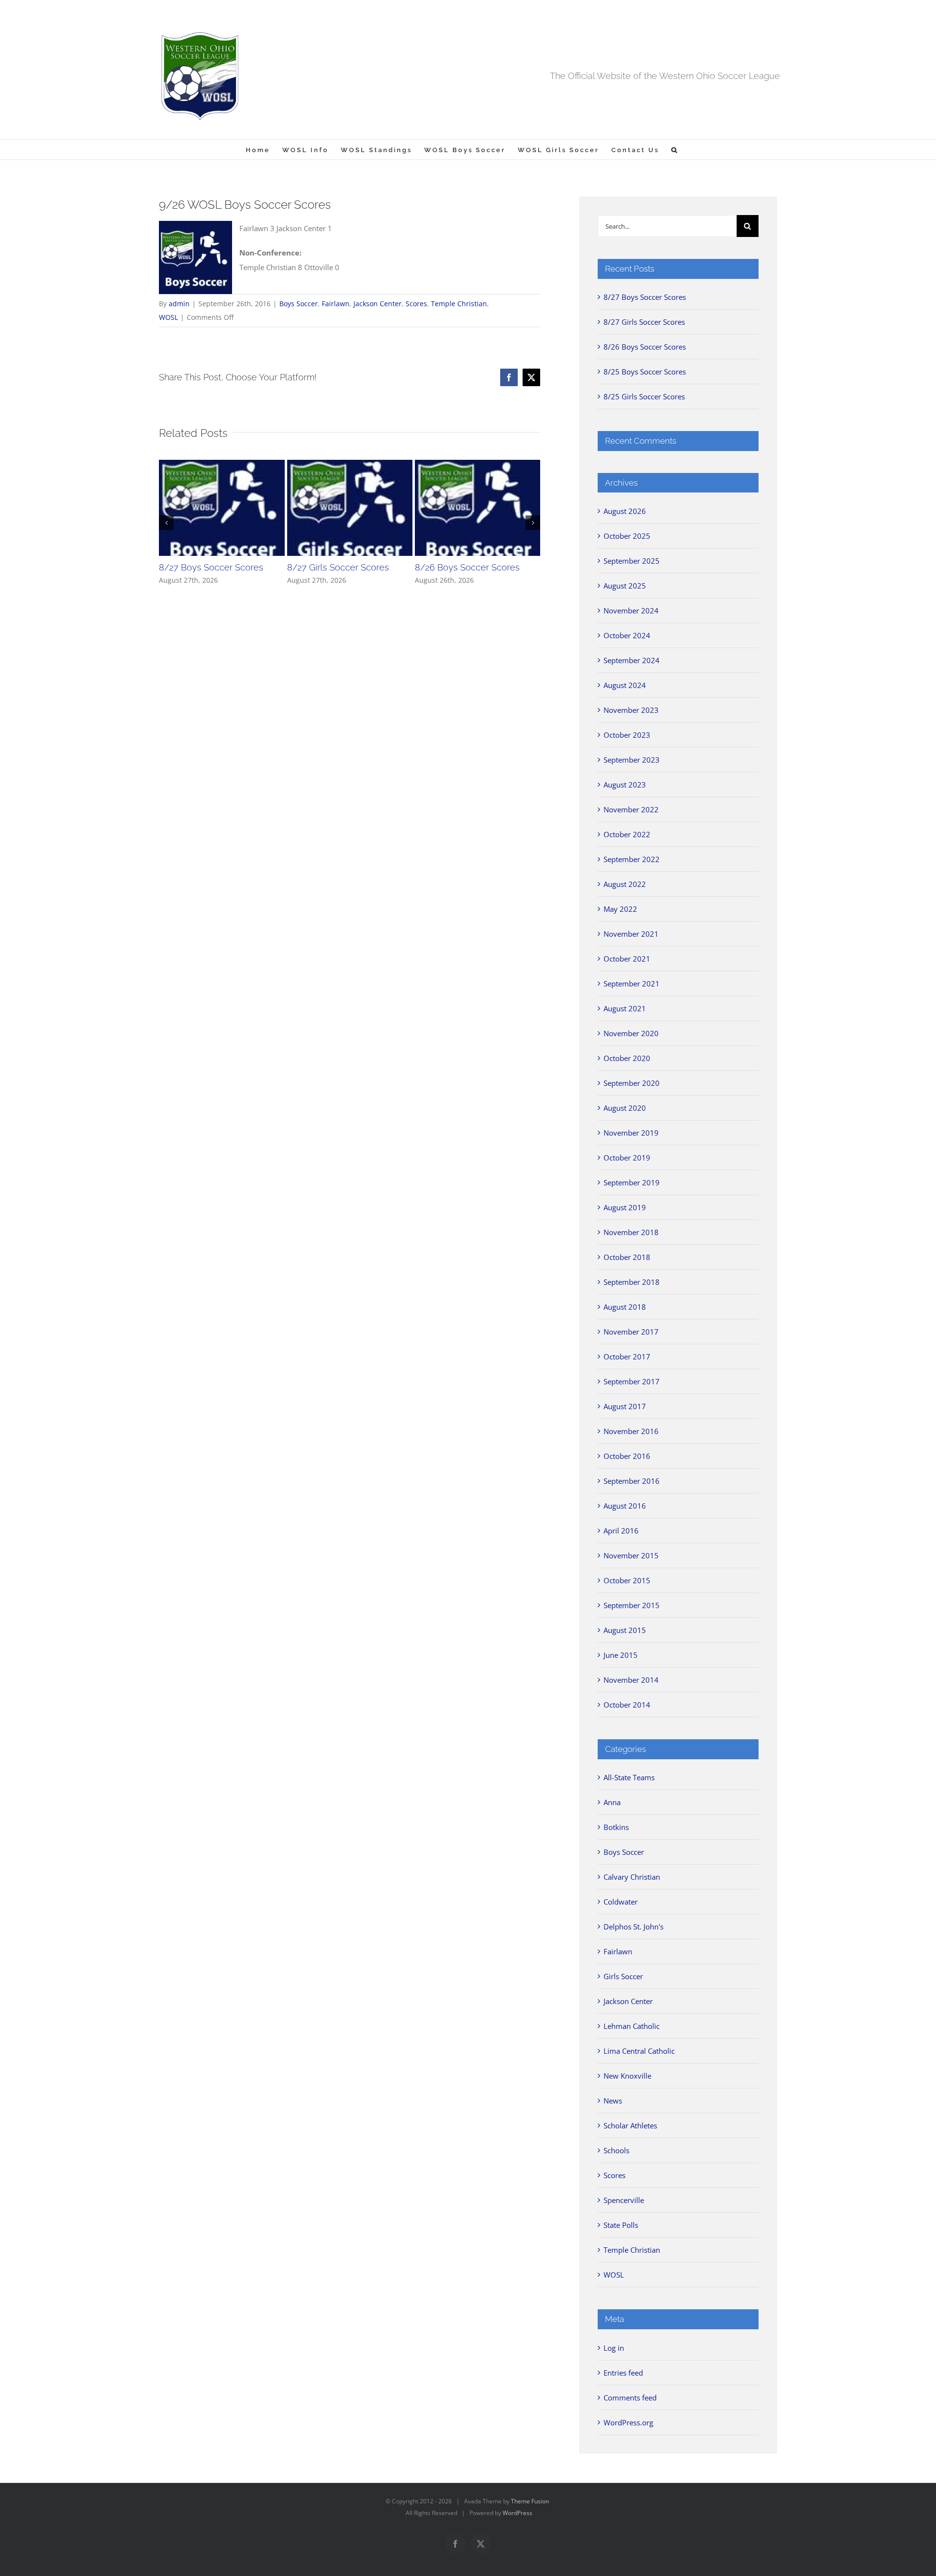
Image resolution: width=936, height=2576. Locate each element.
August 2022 (625, 884)
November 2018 (631, 1232)
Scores (416, 304)
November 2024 (631, 610)
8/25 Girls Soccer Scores (644, 396)
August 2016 (625, 1506)
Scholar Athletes (630, 2125)
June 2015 (621, 1655)
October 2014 (627, 1705)
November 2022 (631, 809)
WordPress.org (628, 2422)
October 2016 (627, 1456)
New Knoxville (627, 2076)
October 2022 (627, 834)
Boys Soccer (299, 304)
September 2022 (632, 859)
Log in (614, 2348)
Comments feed (630, 2398)
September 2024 (632, 660)
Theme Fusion (530, 2501)
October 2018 (627, 1257)
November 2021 (631, 934)
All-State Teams (629, 1777)
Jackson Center (378, 304)
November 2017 (631, 1332)
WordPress (517, 2513)
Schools (616, 2150)
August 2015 (625, 1630)
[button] (675, 150)
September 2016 (632, 1481)
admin (179, 304)
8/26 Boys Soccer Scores (467, 567)
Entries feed (623, 2373)
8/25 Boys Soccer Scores (645, 372)
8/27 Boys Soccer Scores (211, 567)
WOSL (168, 317)
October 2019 (627, 1158)
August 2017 (625, 1406)
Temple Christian (459, 304)
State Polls (621, 2225)
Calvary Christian (632, 1877)
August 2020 (625, 1108)
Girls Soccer (623, 1976)
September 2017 (632, 1381)
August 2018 (625, 1307)
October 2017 (627, 1357)
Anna (612, 1802)
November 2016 (631, 1431)
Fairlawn (336, 304)
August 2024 (625, 685)
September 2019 (632, 1182)
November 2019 (631, 1133)
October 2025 (627, 536)
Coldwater (621, 1902)
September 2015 (632, 1605)
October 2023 (627, 735)
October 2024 (627, 635)
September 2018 (632, 1282)
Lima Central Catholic (639, 2051)
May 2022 (620, 909)
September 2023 (632, 760)
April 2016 (621, 1531)
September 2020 (632, 1083)
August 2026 (625, 511)
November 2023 (631, 710)
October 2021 (627, 959)
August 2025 (625, 586)
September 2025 (632, 561)
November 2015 (631, 1555)
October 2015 (627, 1580)
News (613, 2101)
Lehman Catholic (632, 2026)
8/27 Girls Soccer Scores (338, 567)
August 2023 (625, 785)
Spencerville (624, 2200)
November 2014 (631, 1680)
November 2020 (631, 1033)
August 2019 (625, 1207)
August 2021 (625, 1008)
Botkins (616, 1827)
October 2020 (627, 1058)
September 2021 (632, 983)
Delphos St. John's (634, 1927)
